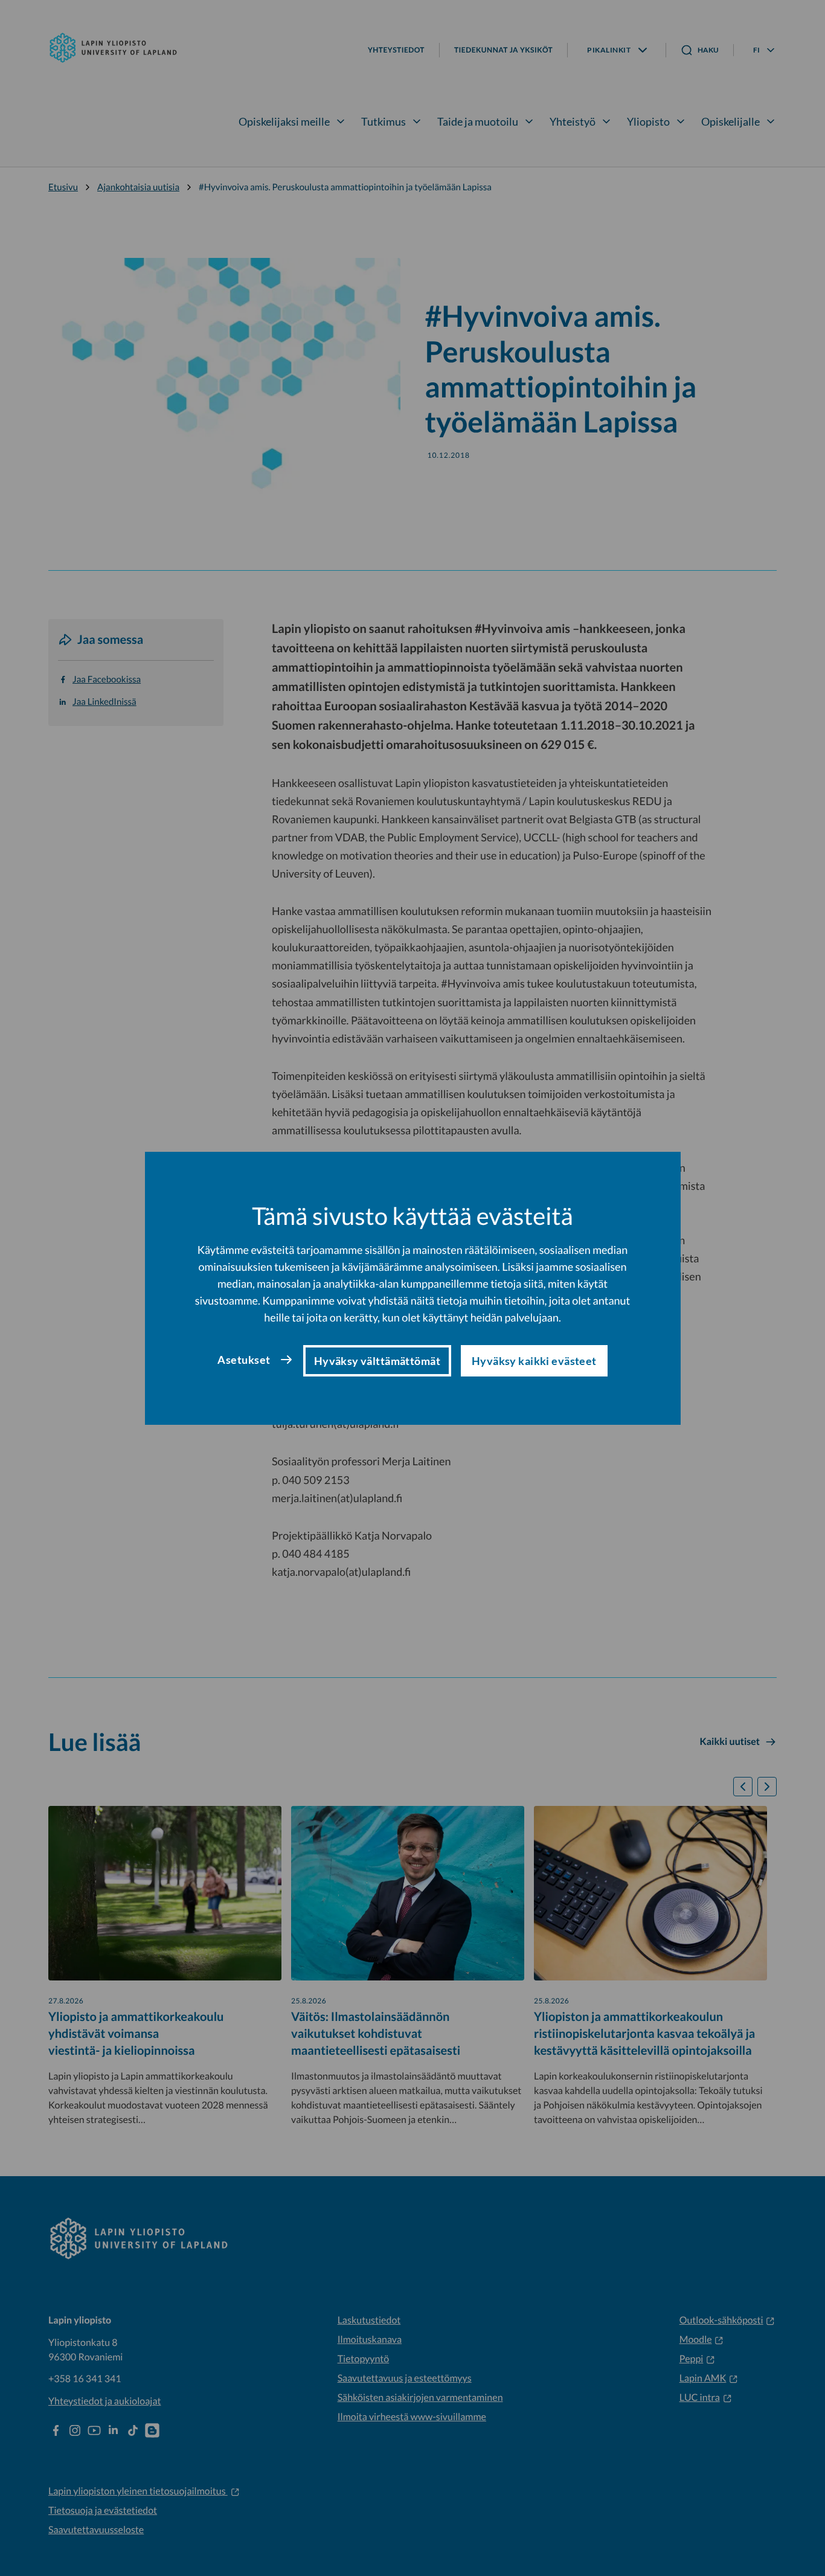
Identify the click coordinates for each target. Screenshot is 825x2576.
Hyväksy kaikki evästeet (534, 1361)
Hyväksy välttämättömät (377, 1361)
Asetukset (244, 1360)
